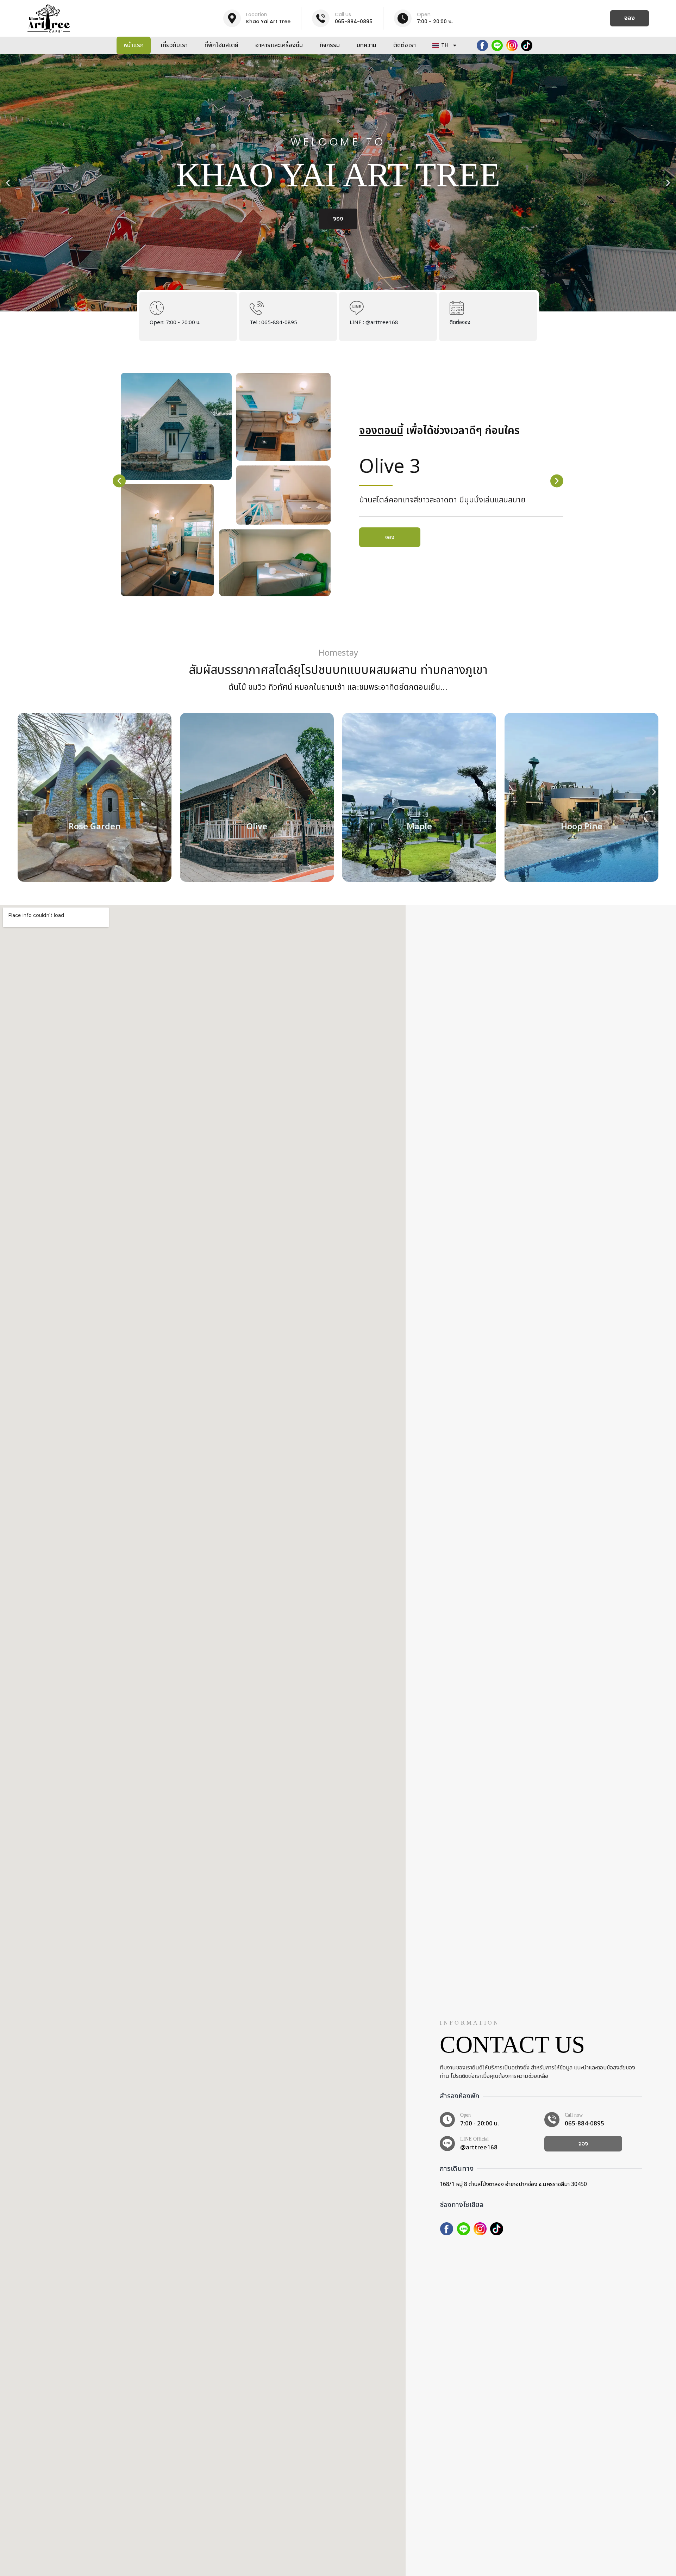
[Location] (232, 18)
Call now (574, 2115)
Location (257, 14)
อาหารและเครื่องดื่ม (279, 45)
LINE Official (474, 2139)
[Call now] (552, 2120)
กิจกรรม (330, 45)
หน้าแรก (134, 45)
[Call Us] (321, 18)
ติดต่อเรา (405, 45)
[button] (8, 183)
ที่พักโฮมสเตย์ (221, 45)
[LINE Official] (447, 2144)
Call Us (343, 14)
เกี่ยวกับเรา (174, 45)
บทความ (367, 45)
